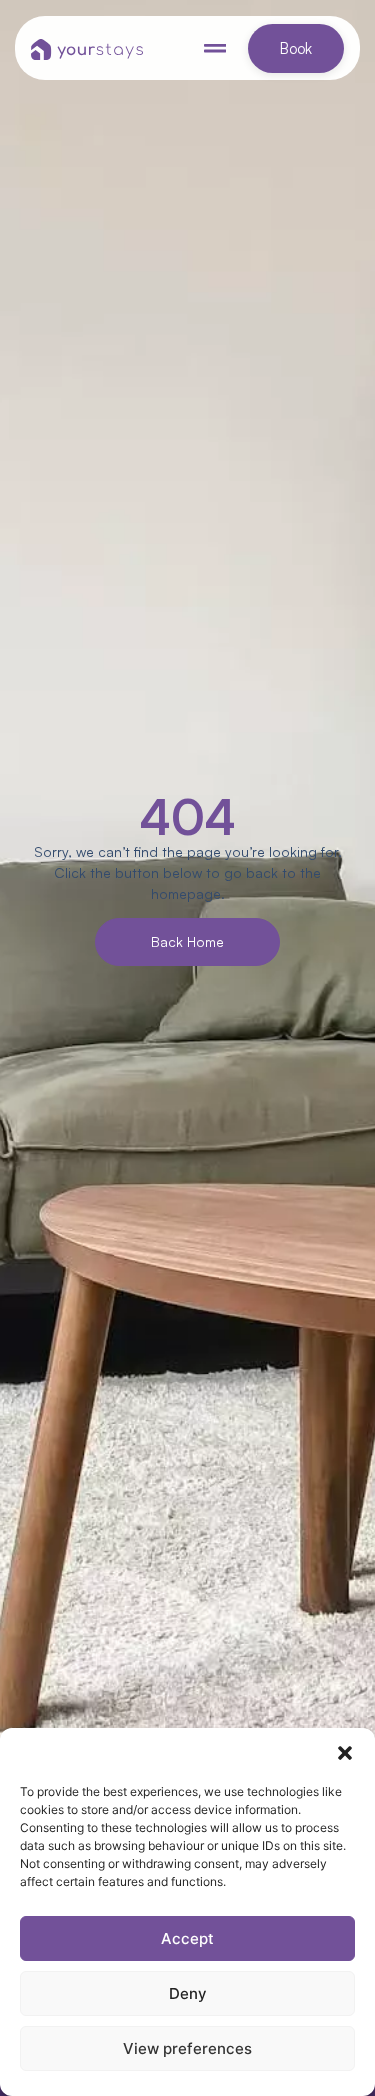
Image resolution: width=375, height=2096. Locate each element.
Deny (188, 1993)
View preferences (187, 2048)
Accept (187, 1938)
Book (296, 48)
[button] (345, 1753)
